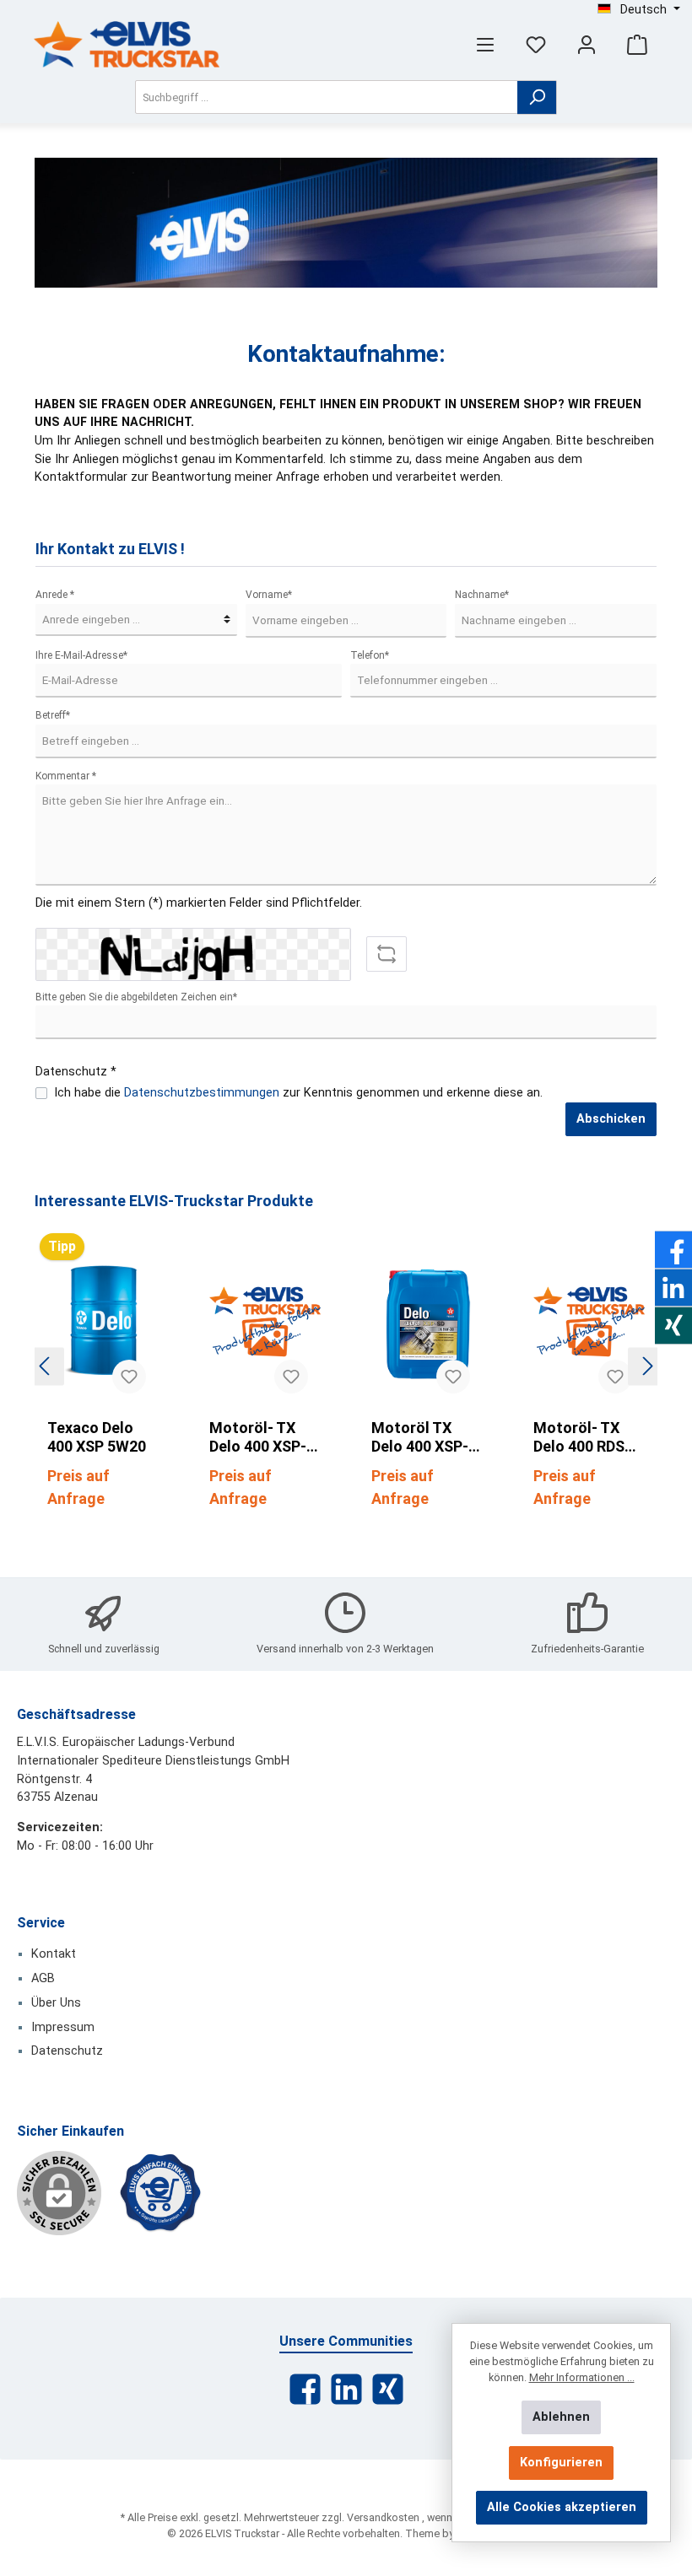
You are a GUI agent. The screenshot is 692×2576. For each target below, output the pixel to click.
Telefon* (370, 655)
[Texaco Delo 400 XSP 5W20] (103, 1322)
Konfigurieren (561, 2463)
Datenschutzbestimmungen (202, 1093)
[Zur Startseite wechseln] (127, 44)
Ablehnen (561, 2417)
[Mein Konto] (587, 44)
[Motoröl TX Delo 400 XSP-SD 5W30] (427, 1322)
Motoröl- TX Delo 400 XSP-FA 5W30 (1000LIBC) (258, 1437)
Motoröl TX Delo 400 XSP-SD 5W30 (420, 1437)
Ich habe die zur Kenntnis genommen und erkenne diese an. (298, 1093)
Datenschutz (67, 2051)
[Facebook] (305, 2389)
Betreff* (53, 715)
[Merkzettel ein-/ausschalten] (129, 1377)
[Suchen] (537, 97)
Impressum (63, 2027)
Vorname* (269, 595)
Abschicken (611, 1119)
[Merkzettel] (536, 44)
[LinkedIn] (346, 2389)
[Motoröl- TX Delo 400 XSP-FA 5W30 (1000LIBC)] (265, 1322)
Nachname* (482, 595)
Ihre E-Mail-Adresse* (81, 655)
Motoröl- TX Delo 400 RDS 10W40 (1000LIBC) (579, 1437)
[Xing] (388, 2389)
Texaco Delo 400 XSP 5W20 (97, 1437)
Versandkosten (383, 2517)
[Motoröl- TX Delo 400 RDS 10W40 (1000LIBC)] (589, 1322)
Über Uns (56, 2003)
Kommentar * (66, 776)
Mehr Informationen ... (582, 2377)
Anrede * (55, 595)
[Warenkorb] (637, 44)
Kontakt (54, 1954)
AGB (43, 1978)
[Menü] (485, 44)
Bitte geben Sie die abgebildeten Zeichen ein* (136, 997)
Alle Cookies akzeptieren (562, 2507)
